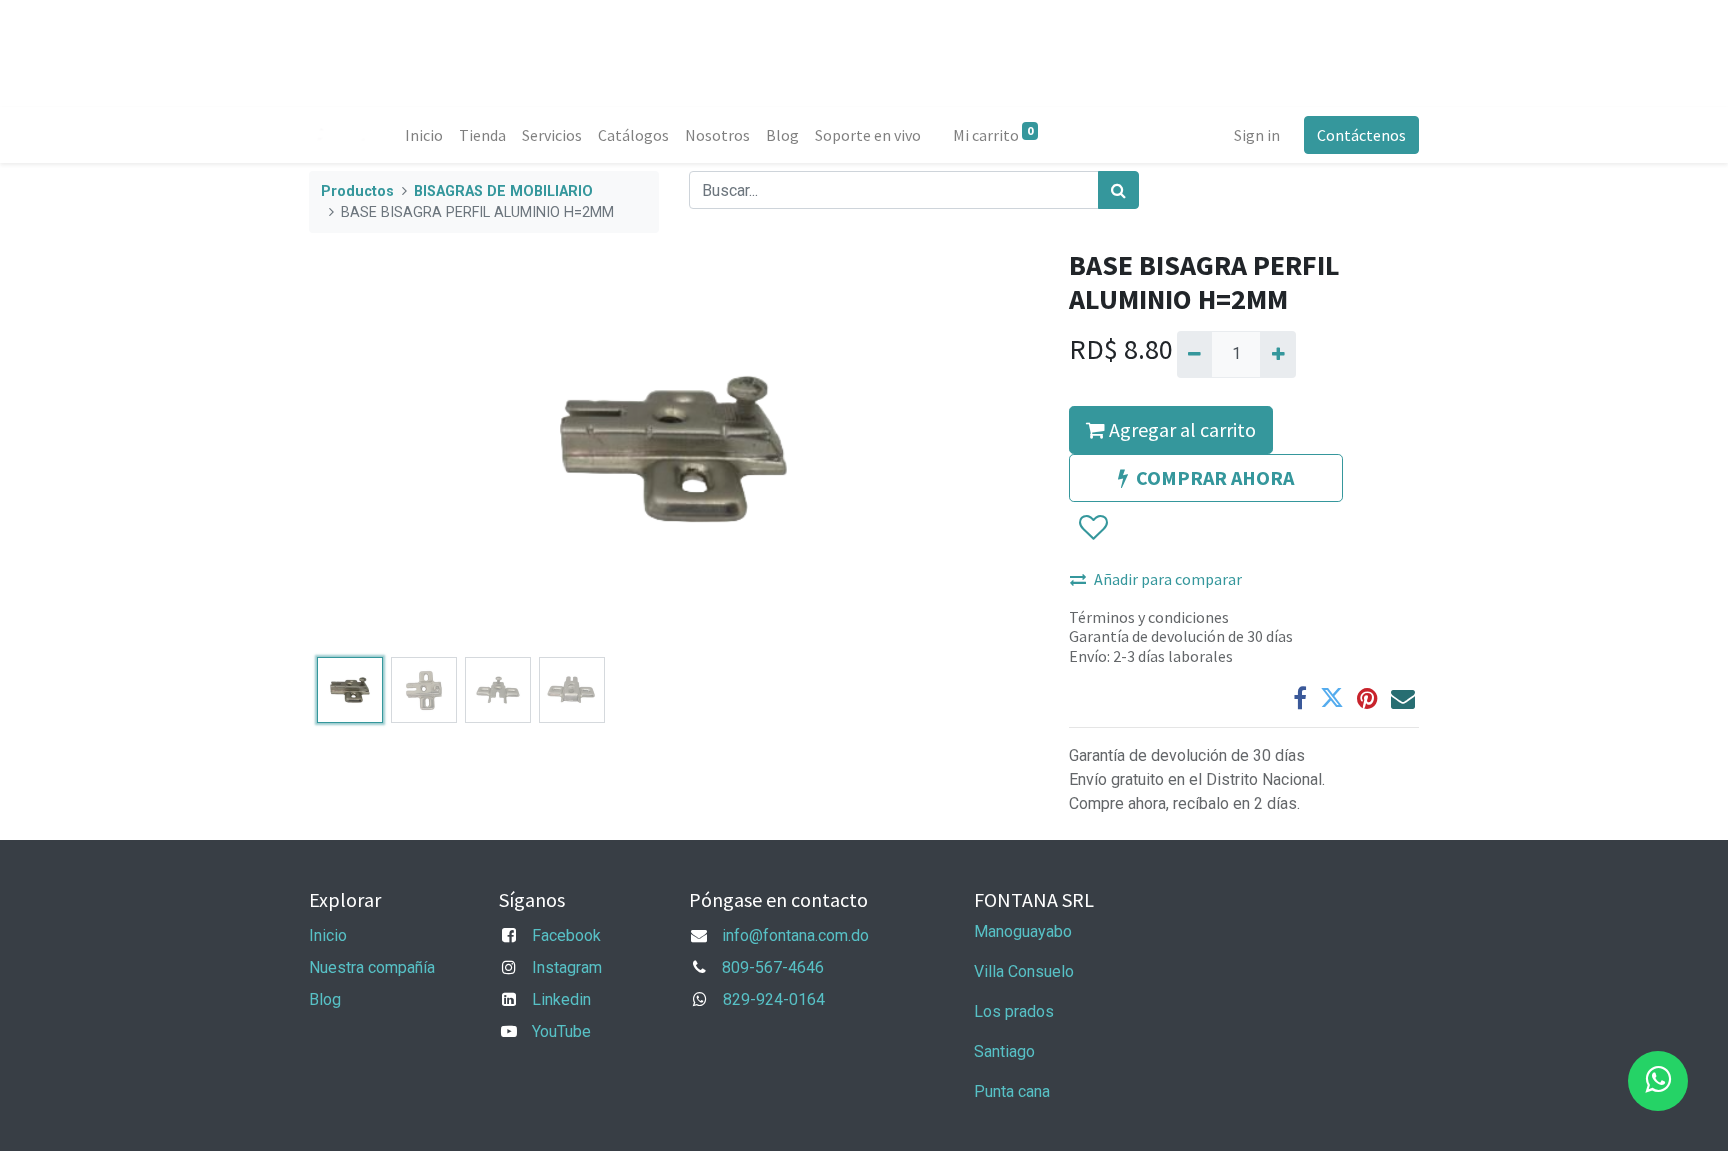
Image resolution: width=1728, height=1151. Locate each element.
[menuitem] (424, 135)
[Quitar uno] (1194, 354)
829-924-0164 (774, 999)
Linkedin (561, 999)
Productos (357, 191)
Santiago (1004, 1051)
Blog (325, 999)
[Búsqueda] (1118, 190)
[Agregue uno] (1277, 354)
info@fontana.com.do (795, 935)
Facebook (566, 935)
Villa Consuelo (1024, 971)
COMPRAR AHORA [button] (1215, 477)
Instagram (567, 967)
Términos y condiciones (1149, 617)
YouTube (561, 1031)
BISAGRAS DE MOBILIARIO (503, 191)
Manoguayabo (1023, 931)
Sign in (1257, 135)
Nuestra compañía (372, 967)
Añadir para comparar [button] (1168, 579)
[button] (364, 449)
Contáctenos (1361, 135)
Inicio (328, 935)
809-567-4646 (773, 967)
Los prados (1014, 1011)
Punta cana (1014, 1091)
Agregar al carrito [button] (1180, 429)
